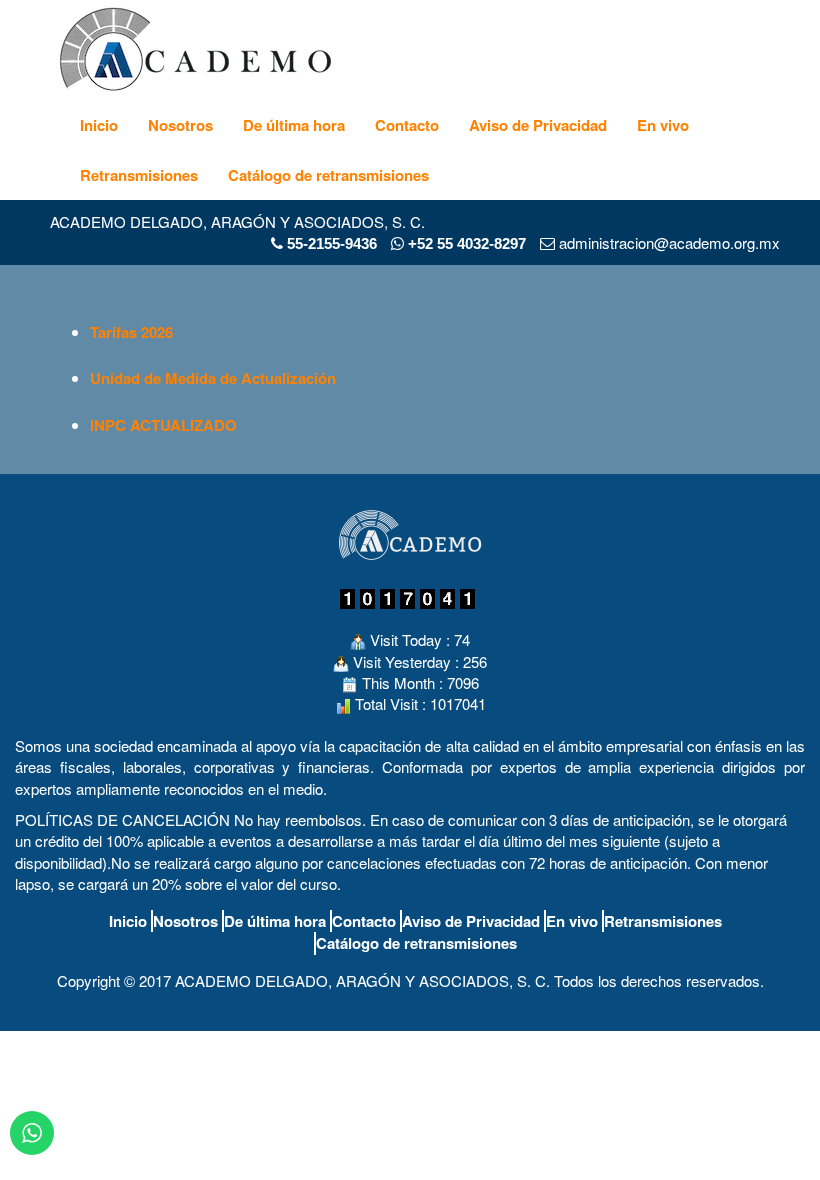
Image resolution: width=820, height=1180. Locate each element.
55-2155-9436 (332, 243)
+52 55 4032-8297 (465, 243)
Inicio (99, 125)
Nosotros (180, 125)
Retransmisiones (139, 175)
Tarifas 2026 (131, 332)
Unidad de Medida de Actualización (213, 378)
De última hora (294, 125)
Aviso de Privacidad (538, 125)
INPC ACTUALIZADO (163, 425)
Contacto (407, 125)
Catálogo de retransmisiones (328, 175)
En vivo (663, 125)
